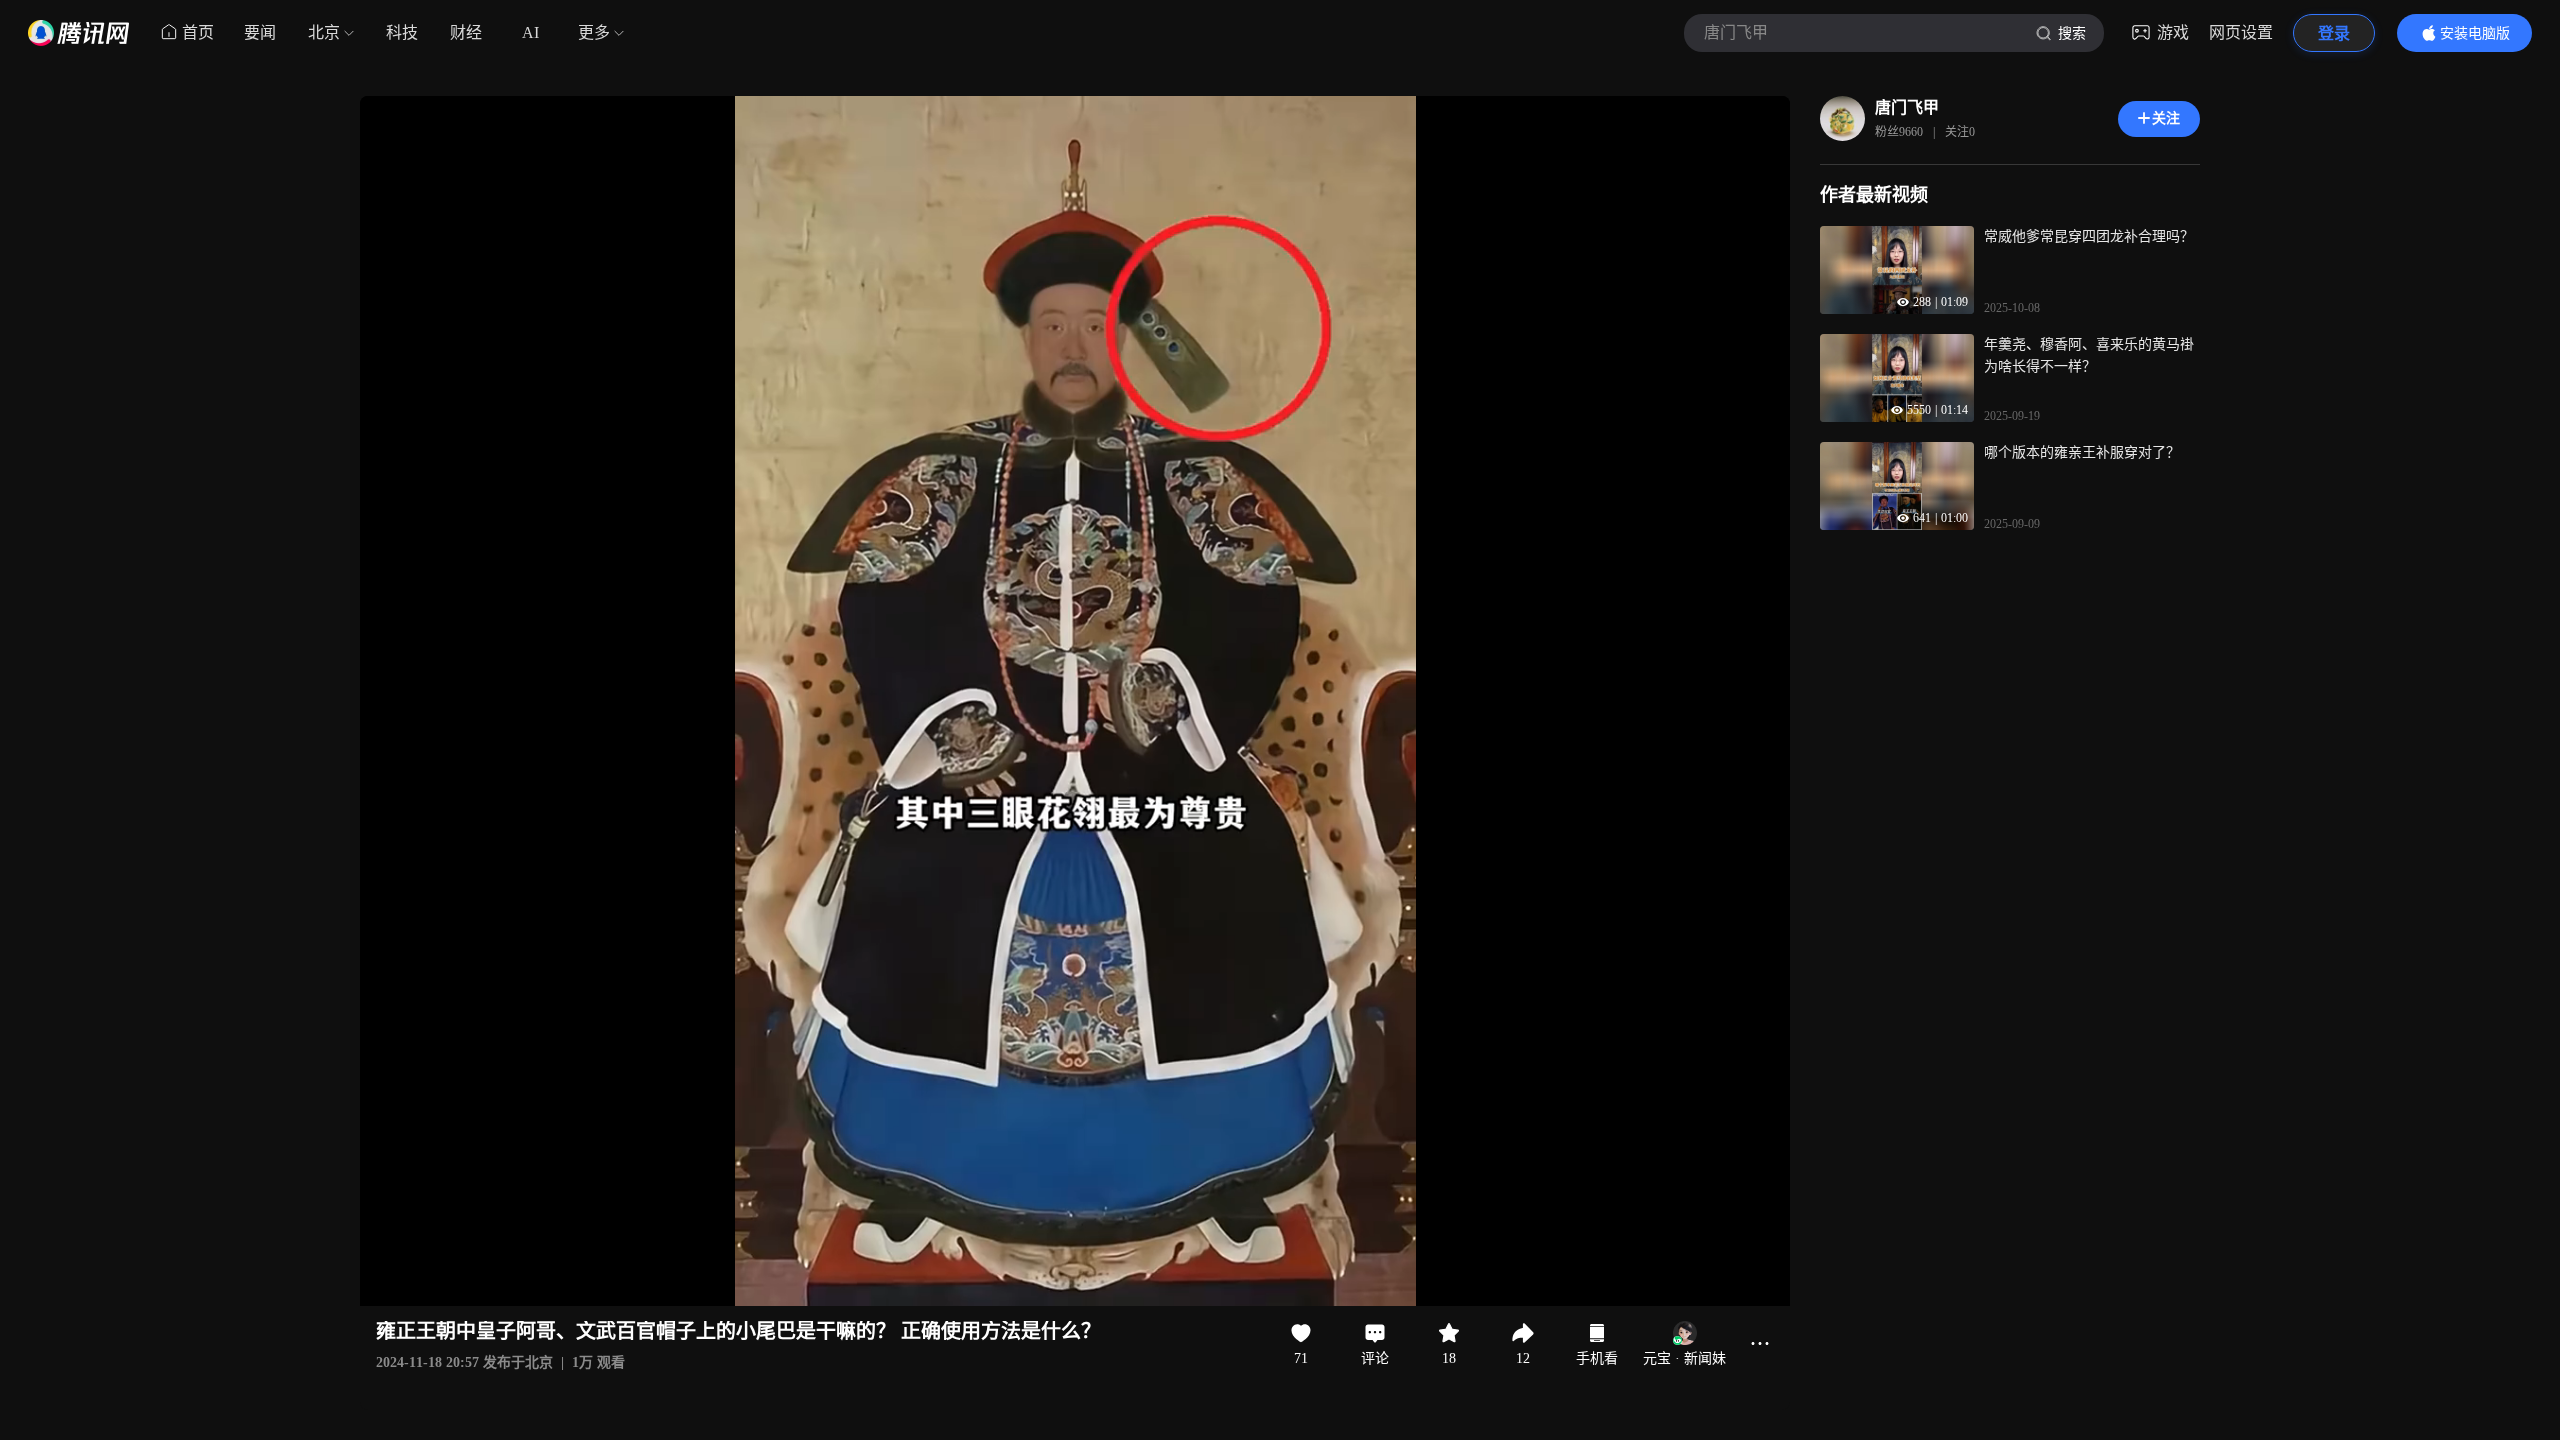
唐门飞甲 (1907, 107)
